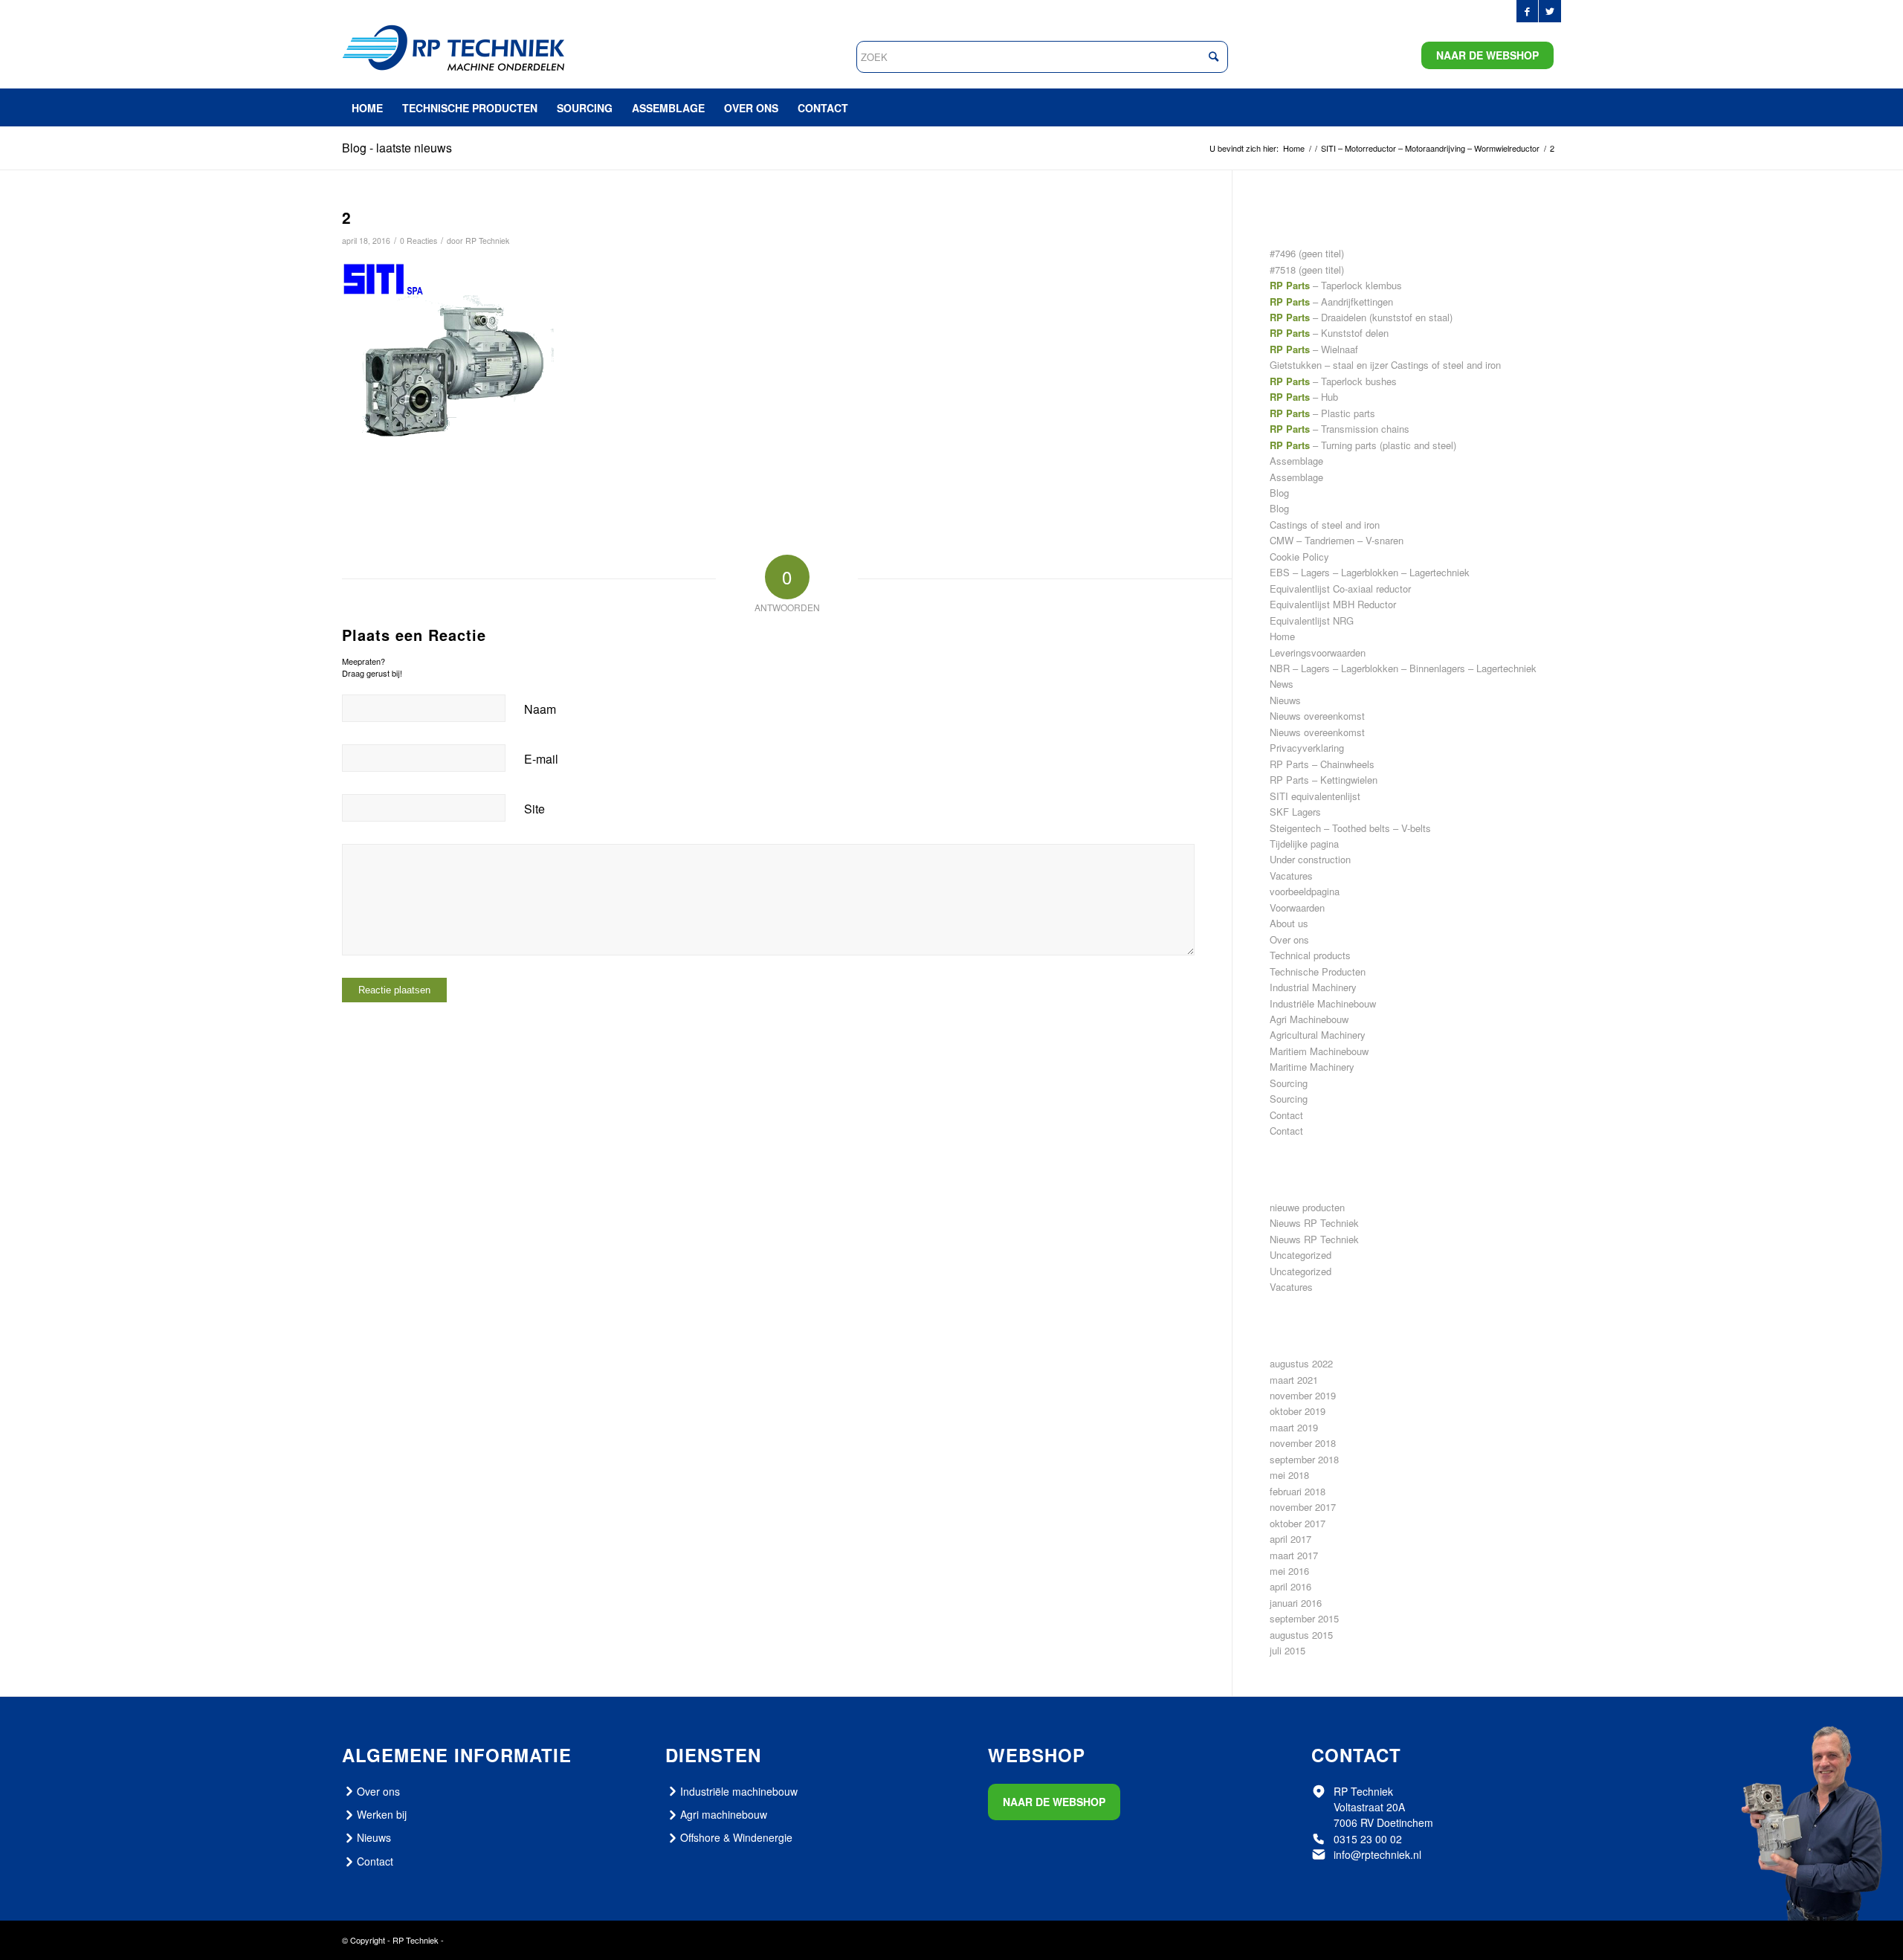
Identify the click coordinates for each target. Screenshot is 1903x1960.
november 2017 (1303, 1507)
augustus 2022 (1301, 1363)
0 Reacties (419, 241)
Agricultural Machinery (1318, 1035)
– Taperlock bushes (1333, 381)
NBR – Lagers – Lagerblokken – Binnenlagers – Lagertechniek (1403, 668)
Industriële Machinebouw (1323, 1003)
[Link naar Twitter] (1550, 11)
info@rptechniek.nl (1377, 1854)
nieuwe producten (1307, 1207)
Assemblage (1296, 461)
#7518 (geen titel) (1307, 270)
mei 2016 (1289, 1571)
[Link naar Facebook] (1527, 11)
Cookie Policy (1299, 557)
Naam (540, 709)
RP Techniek (487, 241)
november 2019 (1303, 1395)
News (1282, 684)
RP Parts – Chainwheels (1322, 764)
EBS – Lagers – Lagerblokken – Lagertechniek (1370, 572)
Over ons (1289, 939)
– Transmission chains (1340, 429)
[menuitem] (367, 108)
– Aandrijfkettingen (1331, 302)
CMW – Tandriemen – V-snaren (1337, 540)
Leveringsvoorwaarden (1318, 652)
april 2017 (1290, 1539)
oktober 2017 (1298, 1523)
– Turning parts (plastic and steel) (1363, 445)
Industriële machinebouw (739, 1791)
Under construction (1310, 859)
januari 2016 (1296, 1603)
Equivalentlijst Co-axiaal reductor (1340, 589)
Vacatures (1291, 876)
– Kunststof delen (1329, 333)
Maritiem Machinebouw (1319, 1051)
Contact (1286, 1115)
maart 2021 (1294, 1380)
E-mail (541, 759)
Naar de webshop (1487, 55)
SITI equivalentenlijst (1315, 796)
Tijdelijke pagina (1304, 844)
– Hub (1304, 397)
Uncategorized (1301, 1255)
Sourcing (1289, 1083)
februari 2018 (1298, 1491)
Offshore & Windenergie (736, 1837)
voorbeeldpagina (1305, 891)
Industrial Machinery (1313, 987)
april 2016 (1290, 1586)
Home (1282, 636)
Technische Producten (1318, 971)
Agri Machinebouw (1309, 1019)
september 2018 (1304, 1459)
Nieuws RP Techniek (1314, 1223)
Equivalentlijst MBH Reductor (1333, 604)
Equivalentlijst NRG (1312, 620)
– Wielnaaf (1314, 349)
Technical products (1310, 955)
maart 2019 (1294, 1427)
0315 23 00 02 (1368, 1839)
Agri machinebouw (724, 1814)
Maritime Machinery (1312, 1067)
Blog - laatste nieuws (397, 148)
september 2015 (1304, 1618)
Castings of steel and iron (1325, 525)
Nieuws (1285, 700)
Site (534, 809)
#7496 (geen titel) (1307, 253)
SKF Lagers (1295, 812)
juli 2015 (1287, 1650)
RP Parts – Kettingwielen (1324, 780)
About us (1289, 923)
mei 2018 (1289, 1475)
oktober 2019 (1298, 1411)
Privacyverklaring (1307, 748)
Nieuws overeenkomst (1317, 716)
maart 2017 (1294, 1555)
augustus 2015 (1301, 1635)
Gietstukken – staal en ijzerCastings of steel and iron (1385, 365)
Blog (1279, 493)
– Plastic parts (1322, 413)
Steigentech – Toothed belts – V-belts (1350, 828)
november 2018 (1303, 1443)
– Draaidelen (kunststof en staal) (1361, 317)
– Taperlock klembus (1336, 285)
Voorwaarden (1297, 908)
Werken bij (382, 1814)
